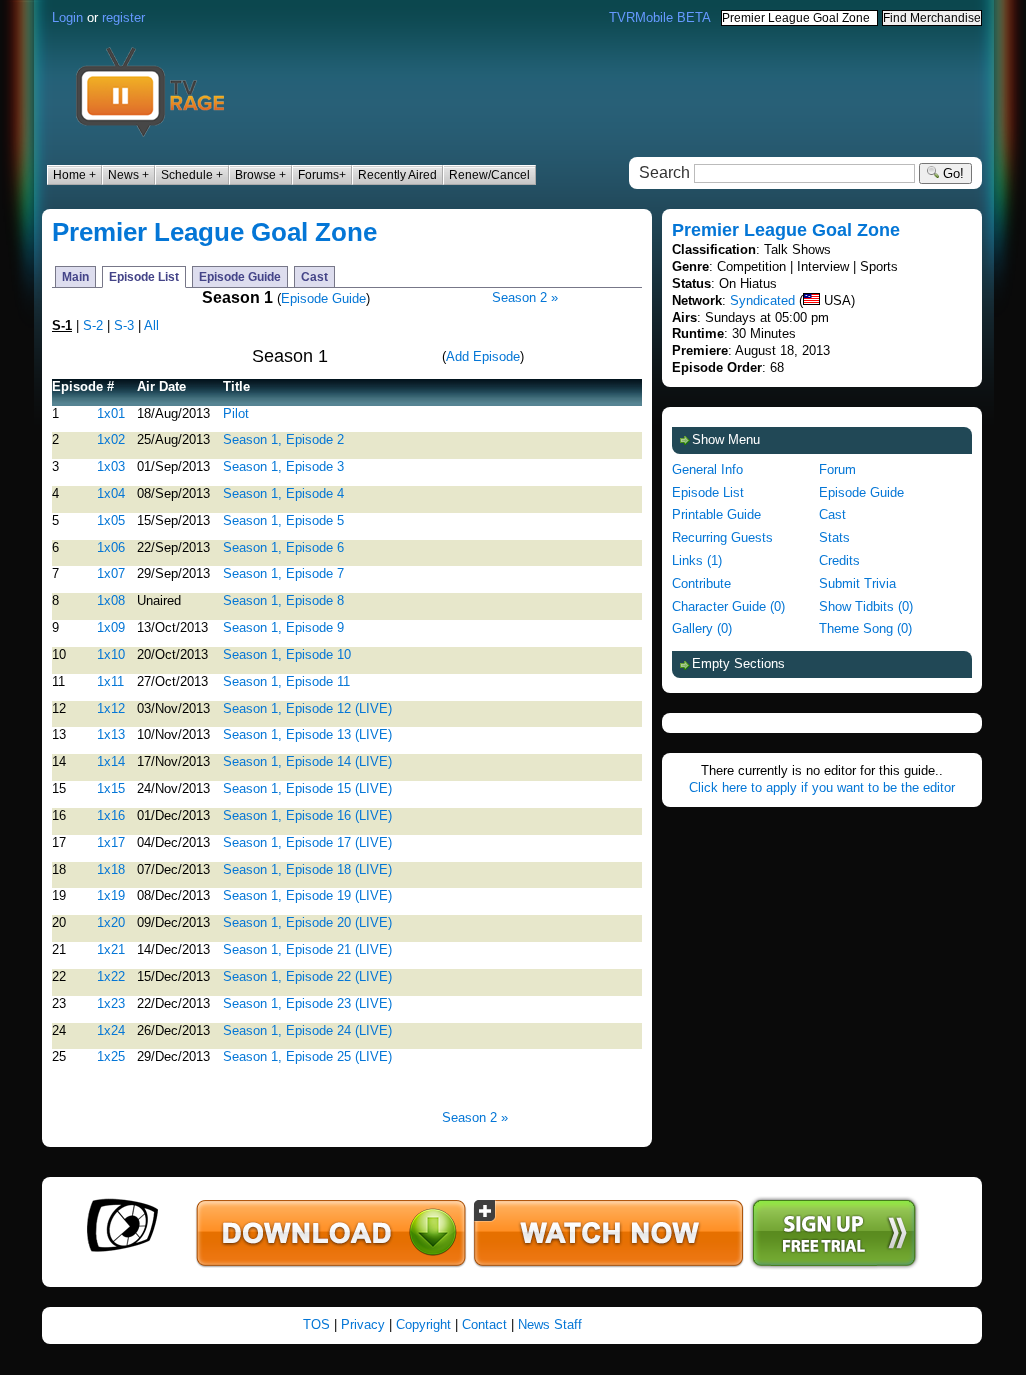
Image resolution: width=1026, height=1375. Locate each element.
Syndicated (762, 300)
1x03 (111, 466)
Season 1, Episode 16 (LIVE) (307, 815)
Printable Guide (716, 514)
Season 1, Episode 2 (283, 439)
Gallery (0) (702, 628)
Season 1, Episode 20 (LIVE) (307, 922)
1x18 (111, 869)
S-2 (93, 325)
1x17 (111, 842)
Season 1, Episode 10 (287, 654)
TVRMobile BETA (660, 17)
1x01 (111, 413)
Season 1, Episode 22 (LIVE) (307, 976)
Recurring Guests (722, 537)
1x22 (111, 976)
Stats (834, 537)
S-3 (124, 325)
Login (67, 17)
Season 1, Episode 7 (283, 573)
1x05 (111, 520)
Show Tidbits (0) (866, 606)
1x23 (111, 1003)
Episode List (144, 277)
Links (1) (697, 560)
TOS (316, 1324)
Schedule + (192, 175)
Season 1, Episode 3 (283, 466)
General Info (707, 469)
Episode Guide (240, 277)
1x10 (111, 654)
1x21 (111, 949)
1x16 (111, 815)
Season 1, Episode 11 (286, 681)
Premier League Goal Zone (214, 232)
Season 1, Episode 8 (283, 600)
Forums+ (322, 175)
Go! (951, 173)
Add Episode (483, 356)
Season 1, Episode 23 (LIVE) (307, 1003)
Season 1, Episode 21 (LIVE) (307, 949)
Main (75, 277)
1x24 (111, 1030)
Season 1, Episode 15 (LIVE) (307, 788)
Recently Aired (397, 175)
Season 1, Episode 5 (283, 520)
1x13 (111, 734)
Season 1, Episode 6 (283, 547)
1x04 (111, 493)
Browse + (260, 175)
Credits (839, 560)
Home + (74, 175)
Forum (837, 469)
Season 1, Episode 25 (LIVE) (307, 1056)
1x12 (111, 708)
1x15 (111, 788)
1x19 (111, 895)
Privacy (363, 1324)
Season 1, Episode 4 (283, 493)
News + (128, 175)
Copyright (423, 1324)
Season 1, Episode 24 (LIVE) (307, 1030)
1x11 (110, 681)
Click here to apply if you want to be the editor (822, 787)
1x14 (111, 761)
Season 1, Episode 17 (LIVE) (307, 842)
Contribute (701, 583)
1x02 (111, 439)
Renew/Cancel (489, 175)
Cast (314, 277)
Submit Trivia (857, 583)
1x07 (111, 573)
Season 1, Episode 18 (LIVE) (307, 869)
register (123, 17)
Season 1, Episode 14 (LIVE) (307, 761)
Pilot (236, 413)
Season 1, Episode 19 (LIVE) (307, 895)
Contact (484, 1324)
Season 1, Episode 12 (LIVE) (307, 708)
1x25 (111, 1056)
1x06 (111, 547)
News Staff (550, 1324)
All (151, 325)
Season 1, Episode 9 (283, 627)
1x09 (111, 627)
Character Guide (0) (728, 606)
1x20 (111, 922)
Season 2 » (525, 297)
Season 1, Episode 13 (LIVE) (307, 734)
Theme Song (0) (865, 628)
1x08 (111, 600)
